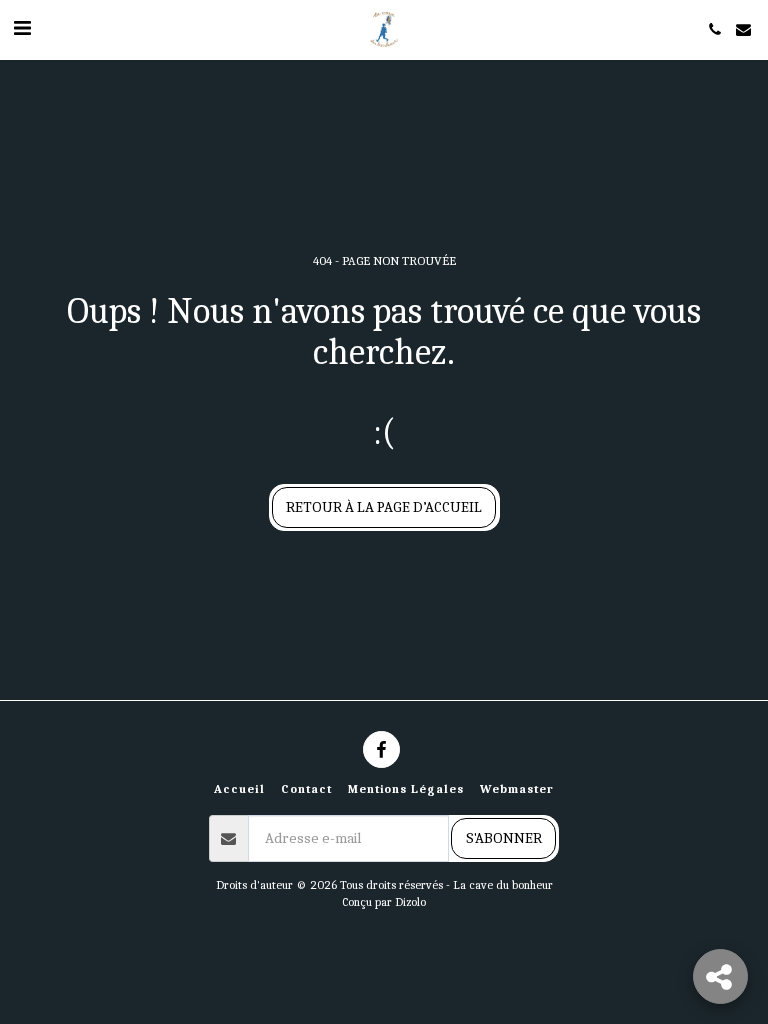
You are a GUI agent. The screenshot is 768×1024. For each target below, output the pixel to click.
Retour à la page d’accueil (384, 507)
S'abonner (504, 838)
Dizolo (410, 902)
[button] (22, 28)
